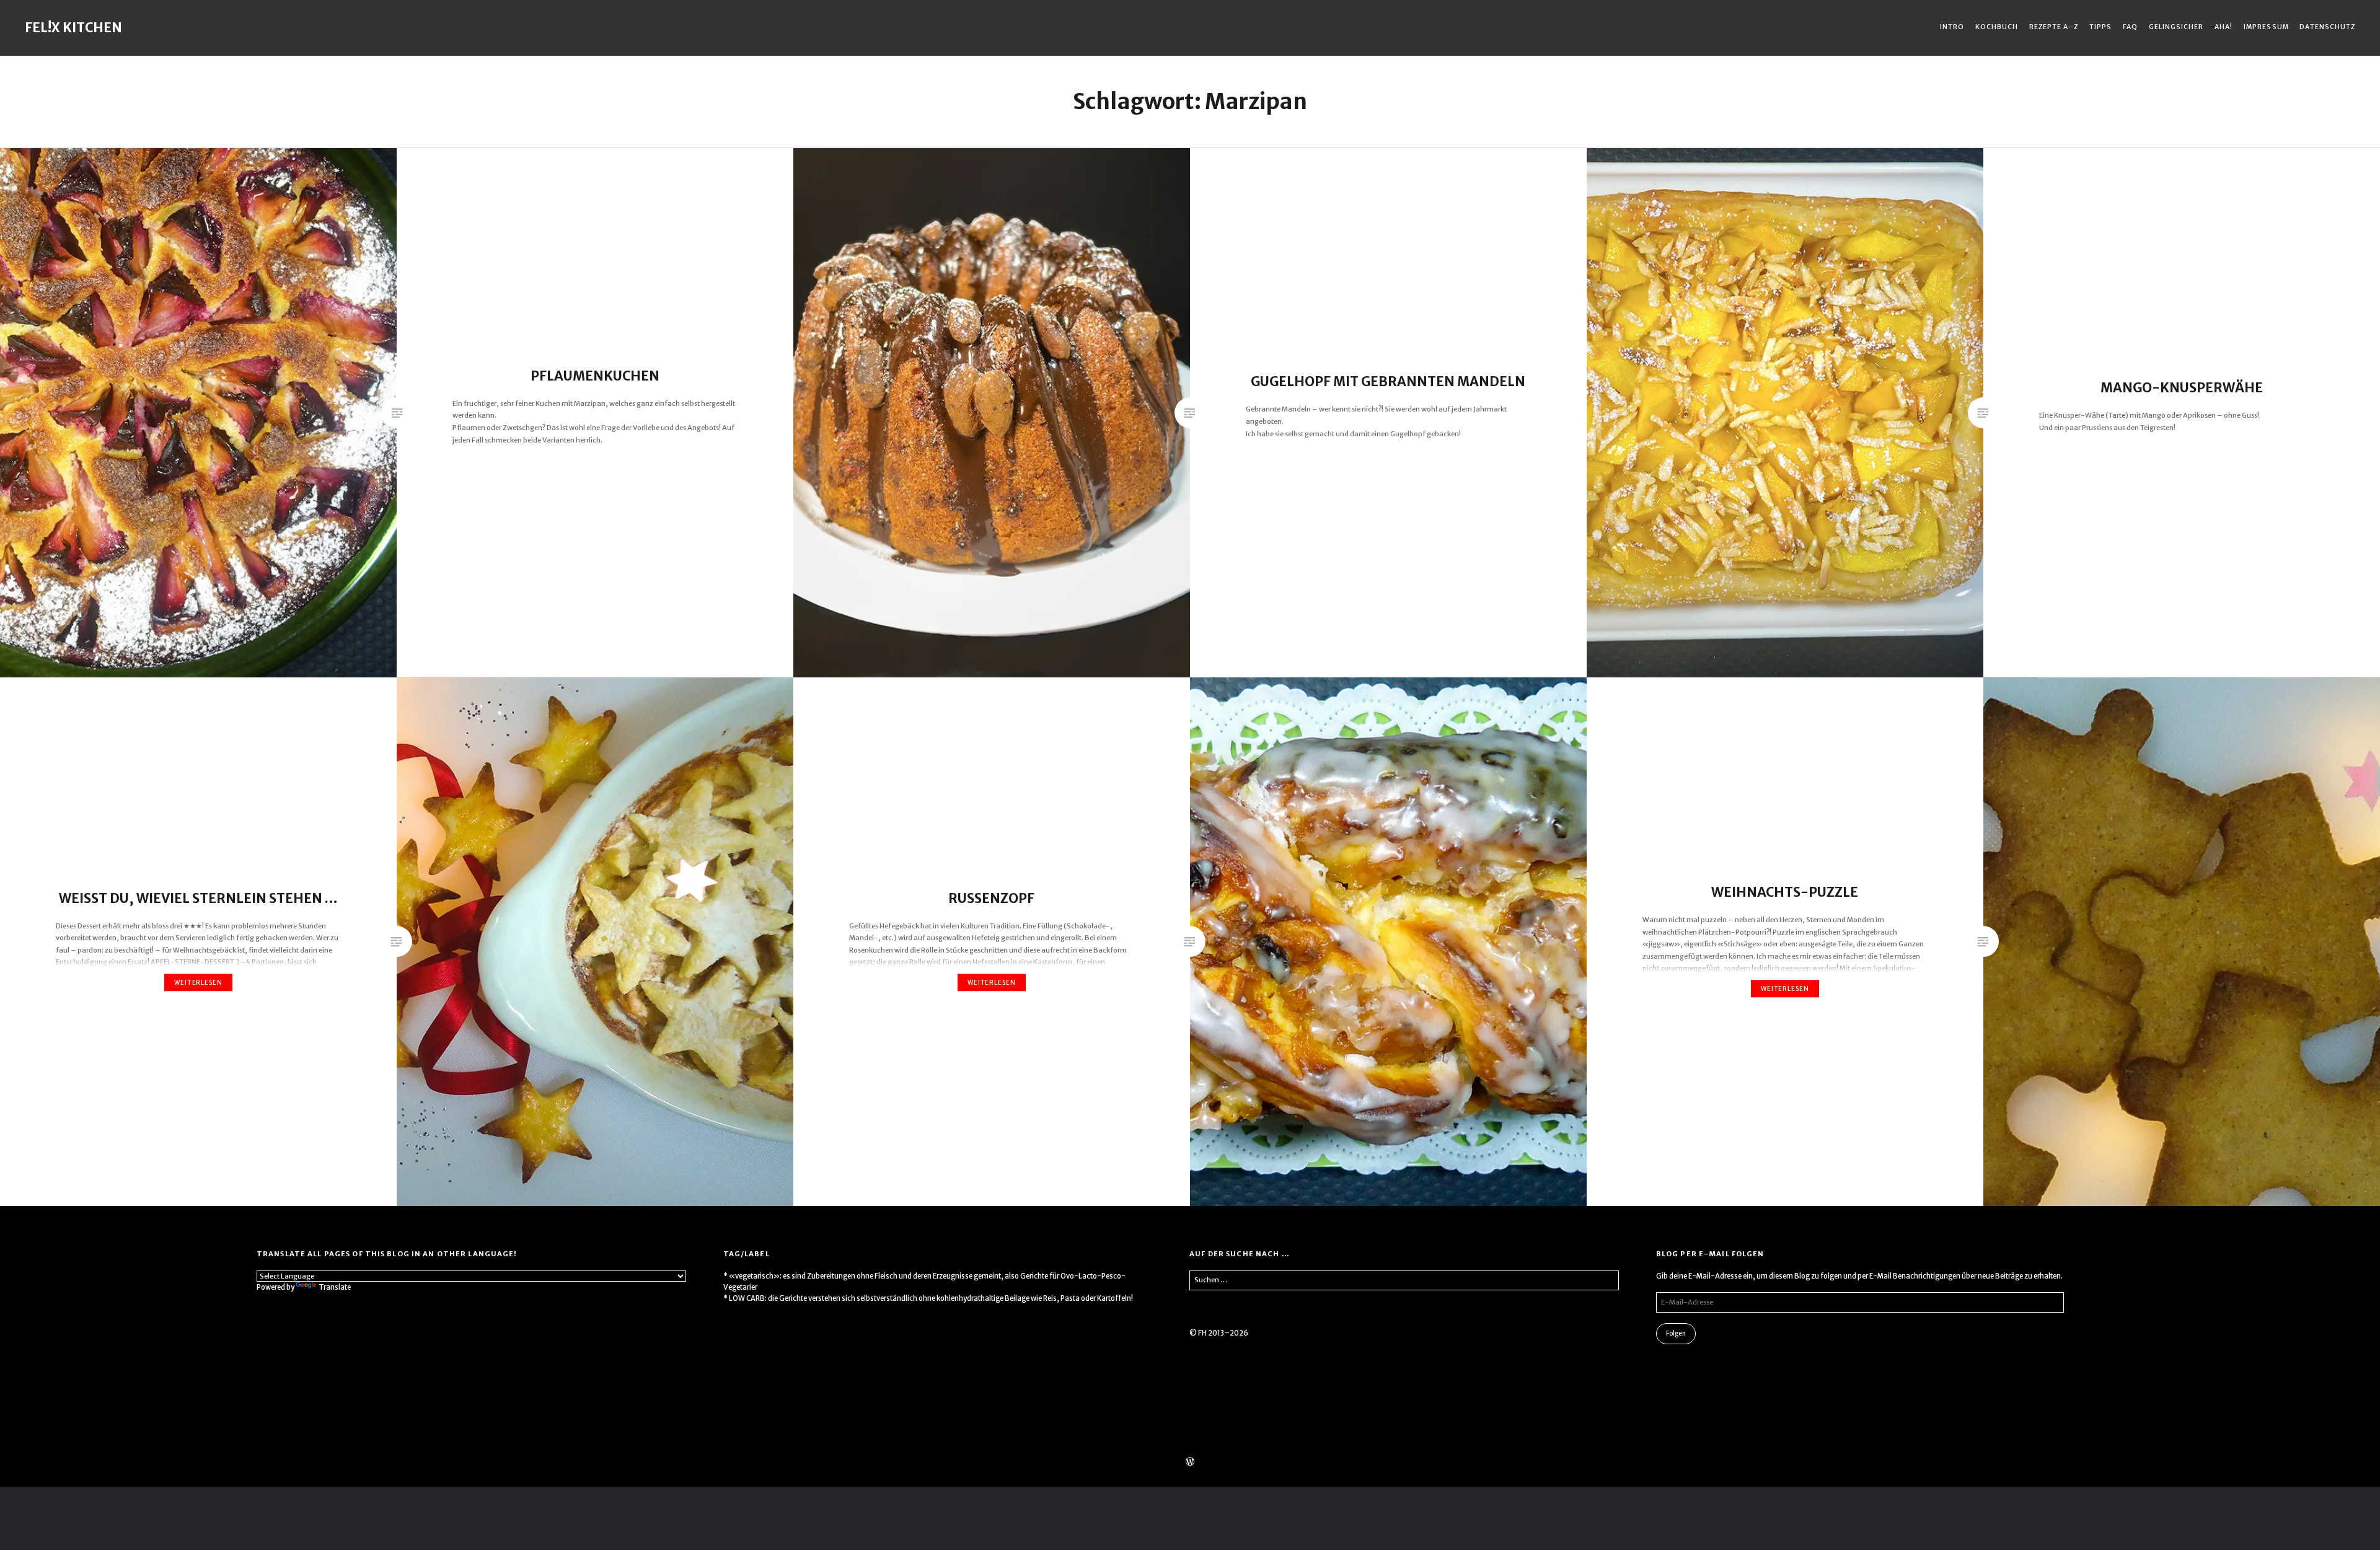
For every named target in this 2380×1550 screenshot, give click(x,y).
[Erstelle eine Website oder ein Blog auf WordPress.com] (1190, 1463)
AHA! (2224, 27)
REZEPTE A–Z (2054, 27)
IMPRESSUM (2266, 27)
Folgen (1676, 1333)
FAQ (2130, 27)
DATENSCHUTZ (2327, 27)
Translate (335, 1287)
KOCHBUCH (1997, 27)
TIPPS (2100, 27)
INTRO (1952, 27)
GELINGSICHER (2176, 27)
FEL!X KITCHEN (73, 28)
